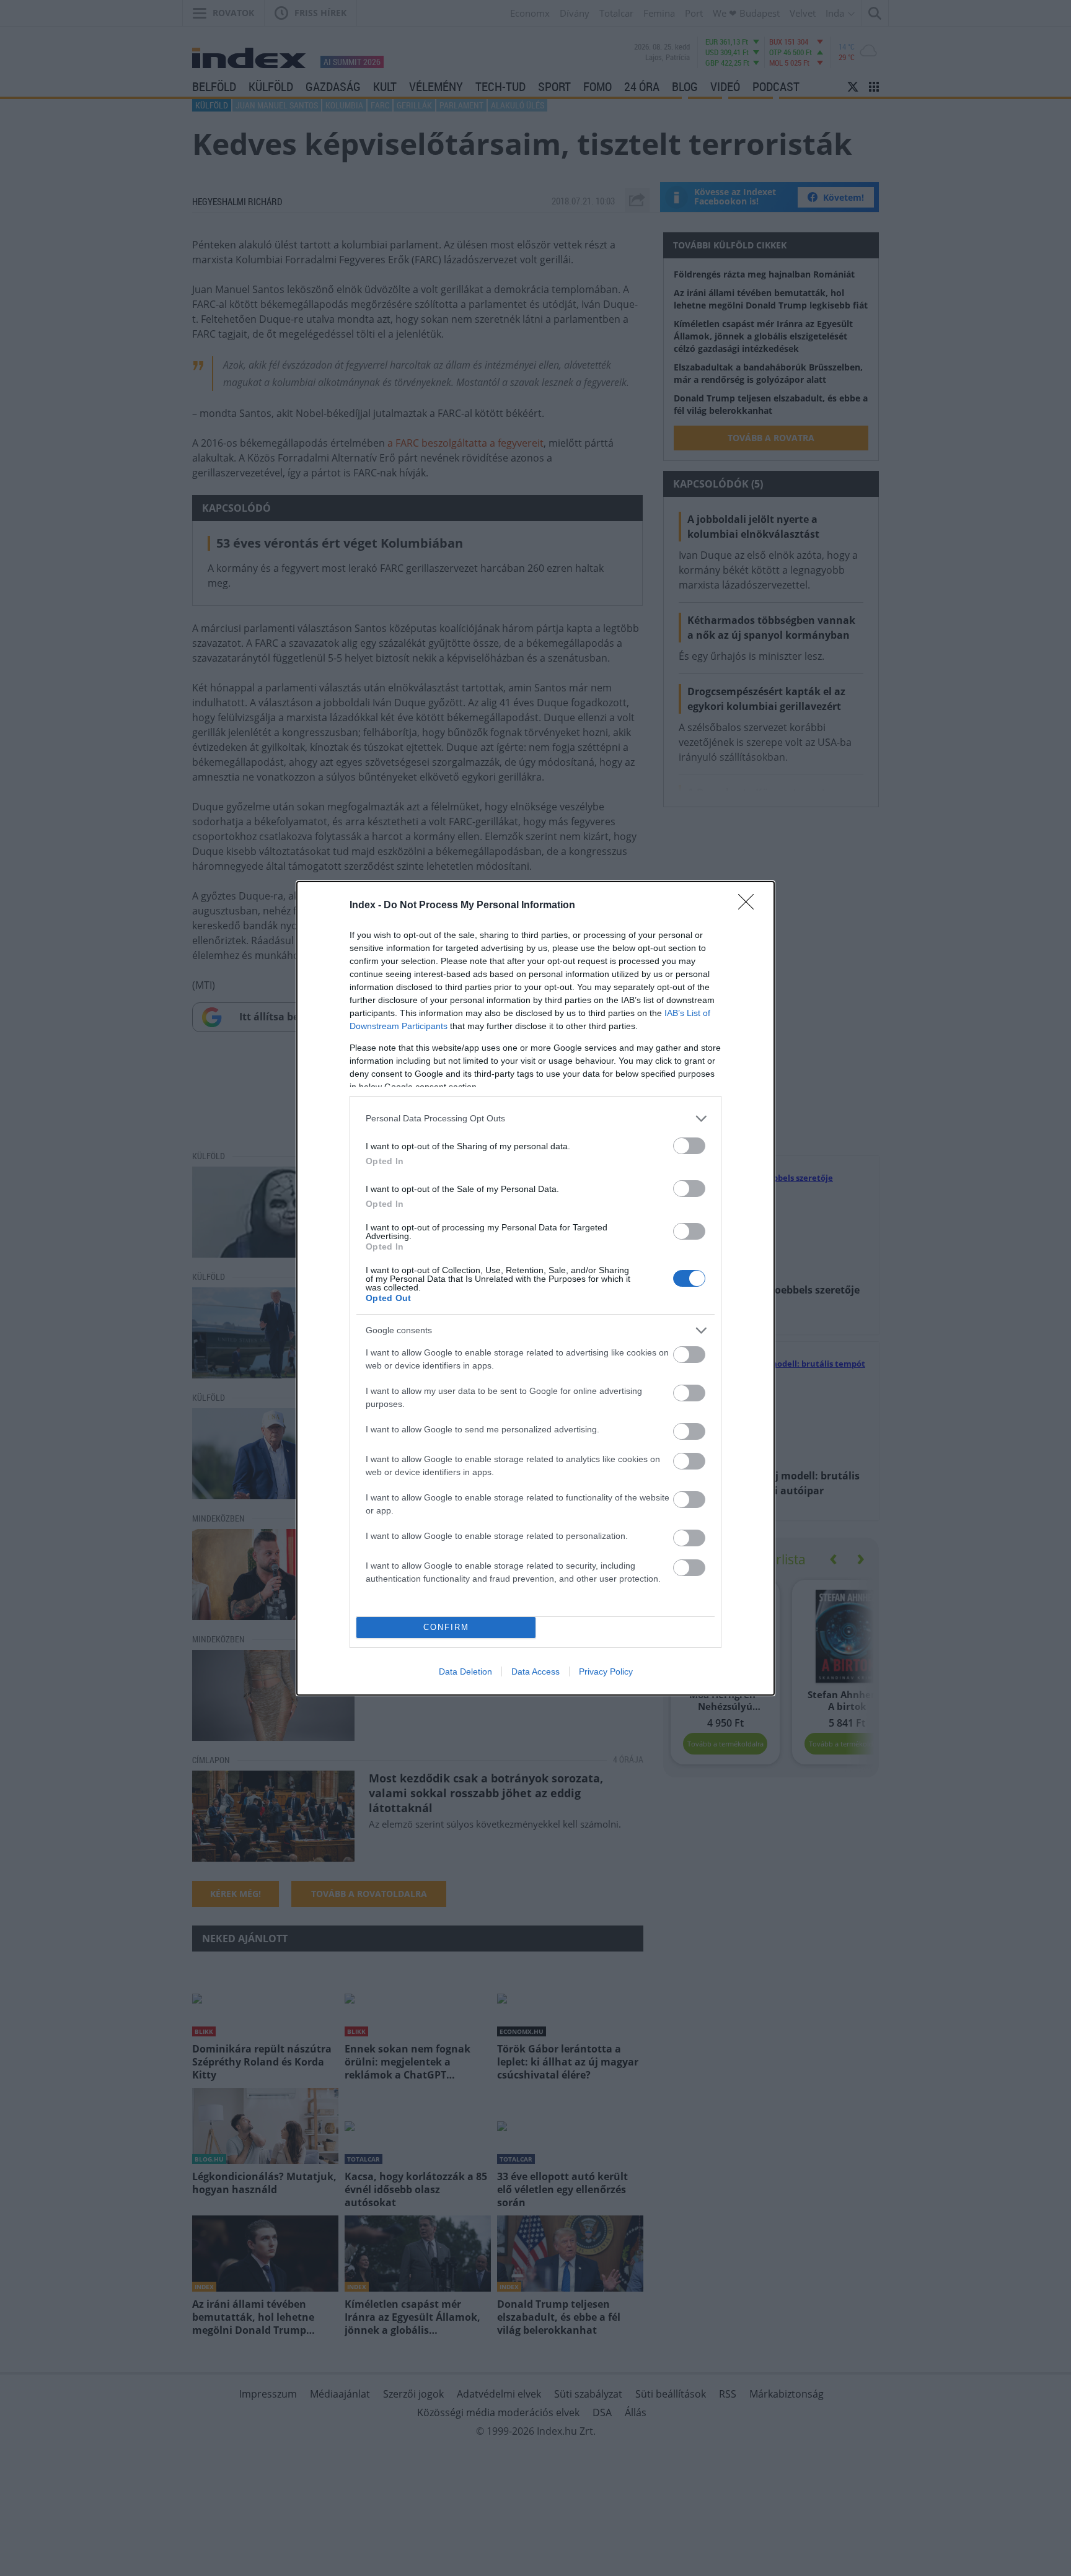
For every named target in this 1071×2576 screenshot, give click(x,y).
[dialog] (535, 1288)
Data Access (535, 1671)
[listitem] (535, 1119)
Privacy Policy (606, 1671)
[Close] (750, 906)
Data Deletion (465, 1671)
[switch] (689, 1146)
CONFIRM (446, 1627)
